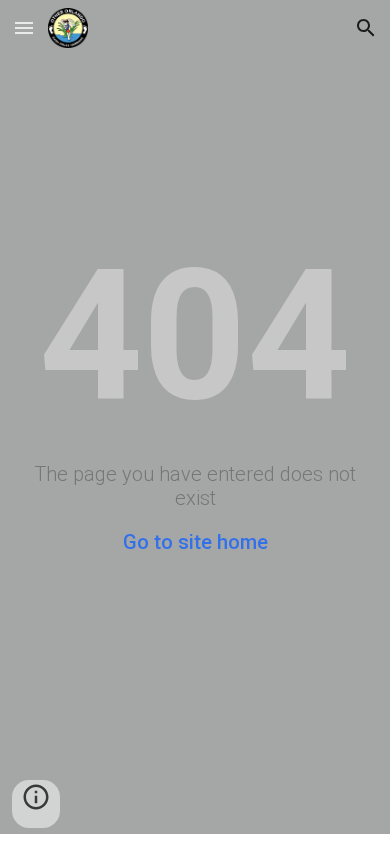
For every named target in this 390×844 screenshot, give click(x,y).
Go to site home (195, 542)
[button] (24, 27)
